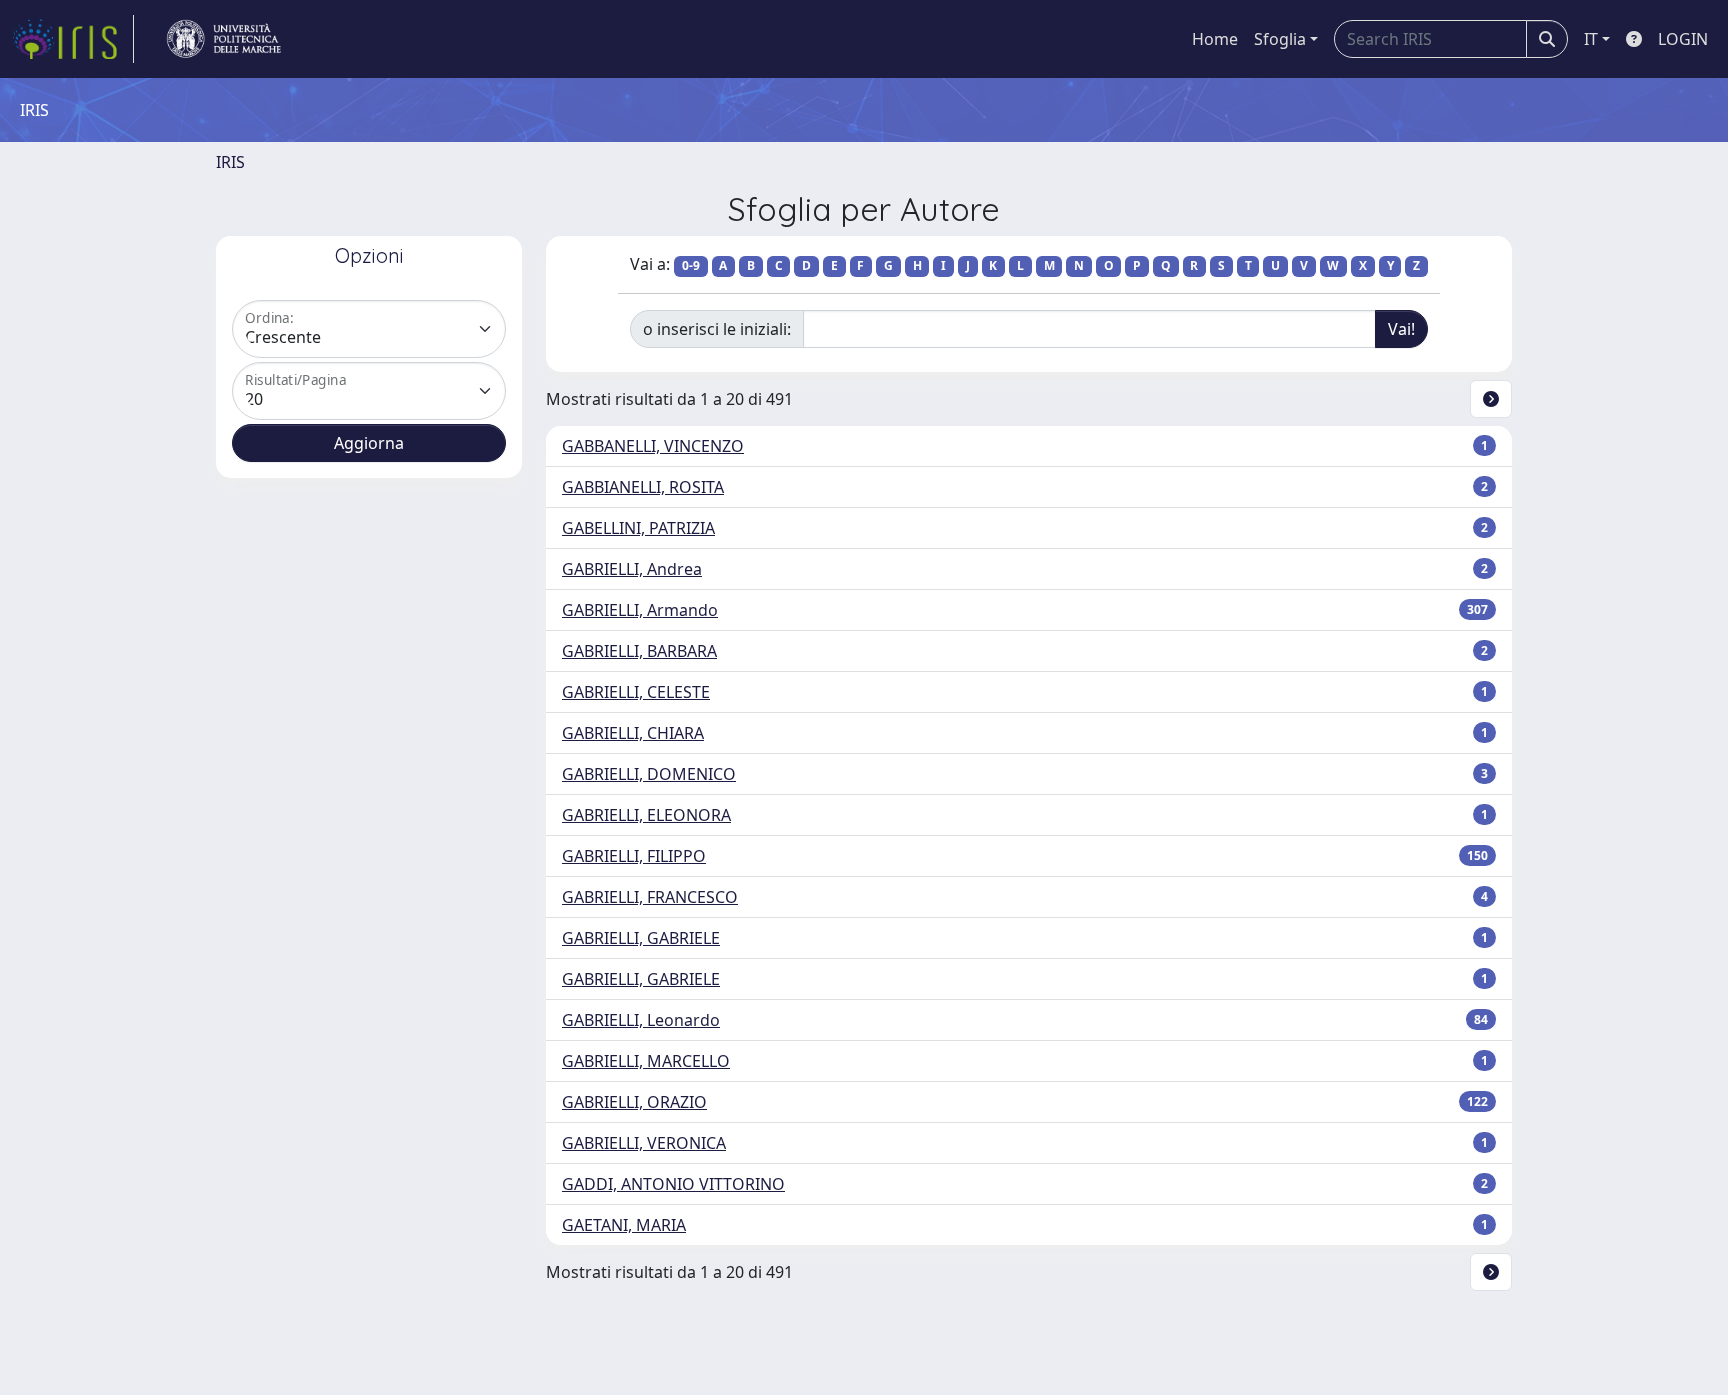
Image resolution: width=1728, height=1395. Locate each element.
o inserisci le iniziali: (717, 329)
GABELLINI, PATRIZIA (638, 528)
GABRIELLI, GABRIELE (641, 938)
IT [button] (1591, 39)
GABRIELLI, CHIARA (633, 733)
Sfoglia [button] (1280, 39)
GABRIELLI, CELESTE (636, 692)
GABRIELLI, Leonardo (641, 1020)
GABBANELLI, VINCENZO (653, 446)
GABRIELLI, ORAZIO (634, 1102)
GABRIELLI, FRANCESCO (650, 897)
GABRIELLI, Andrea (632, 569)
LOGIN (1683, 39)
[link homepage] (73, 39)
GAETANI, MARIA (624, 1225)
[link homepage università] (224, 39)
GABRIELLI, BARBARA (639, 651)
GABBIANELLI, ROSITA (643, 487)
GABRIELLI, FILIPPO (634, 856)
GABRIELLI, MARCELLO (646, 1061)
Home (1215, 39)
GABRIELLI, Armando (640, 610)
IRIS (230, 162)
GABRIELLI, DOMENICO (649, 774)
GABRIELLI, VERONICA (644, 1143)
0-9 (691, 265)
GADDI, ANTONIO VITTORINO (673, 1184)
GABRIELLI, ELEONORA (646, 815)
